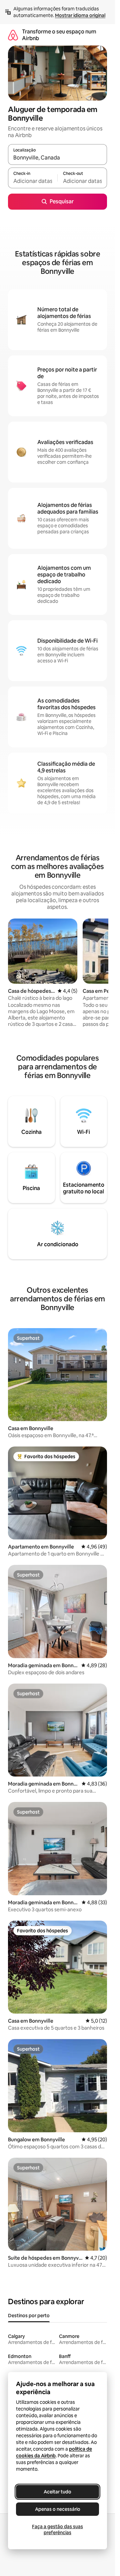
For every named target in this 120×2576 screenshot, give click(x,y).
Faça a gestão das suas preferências (57, 2530)
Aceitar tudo (57, 2492)
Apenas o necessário (58, 2509)
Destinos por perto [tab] (29, 2316)
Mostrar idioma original (80, 15)
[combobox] (57, 157)
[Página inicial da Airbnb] (13, 35)
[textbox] (33, 181)
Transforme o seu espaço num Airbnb (59, 35)
